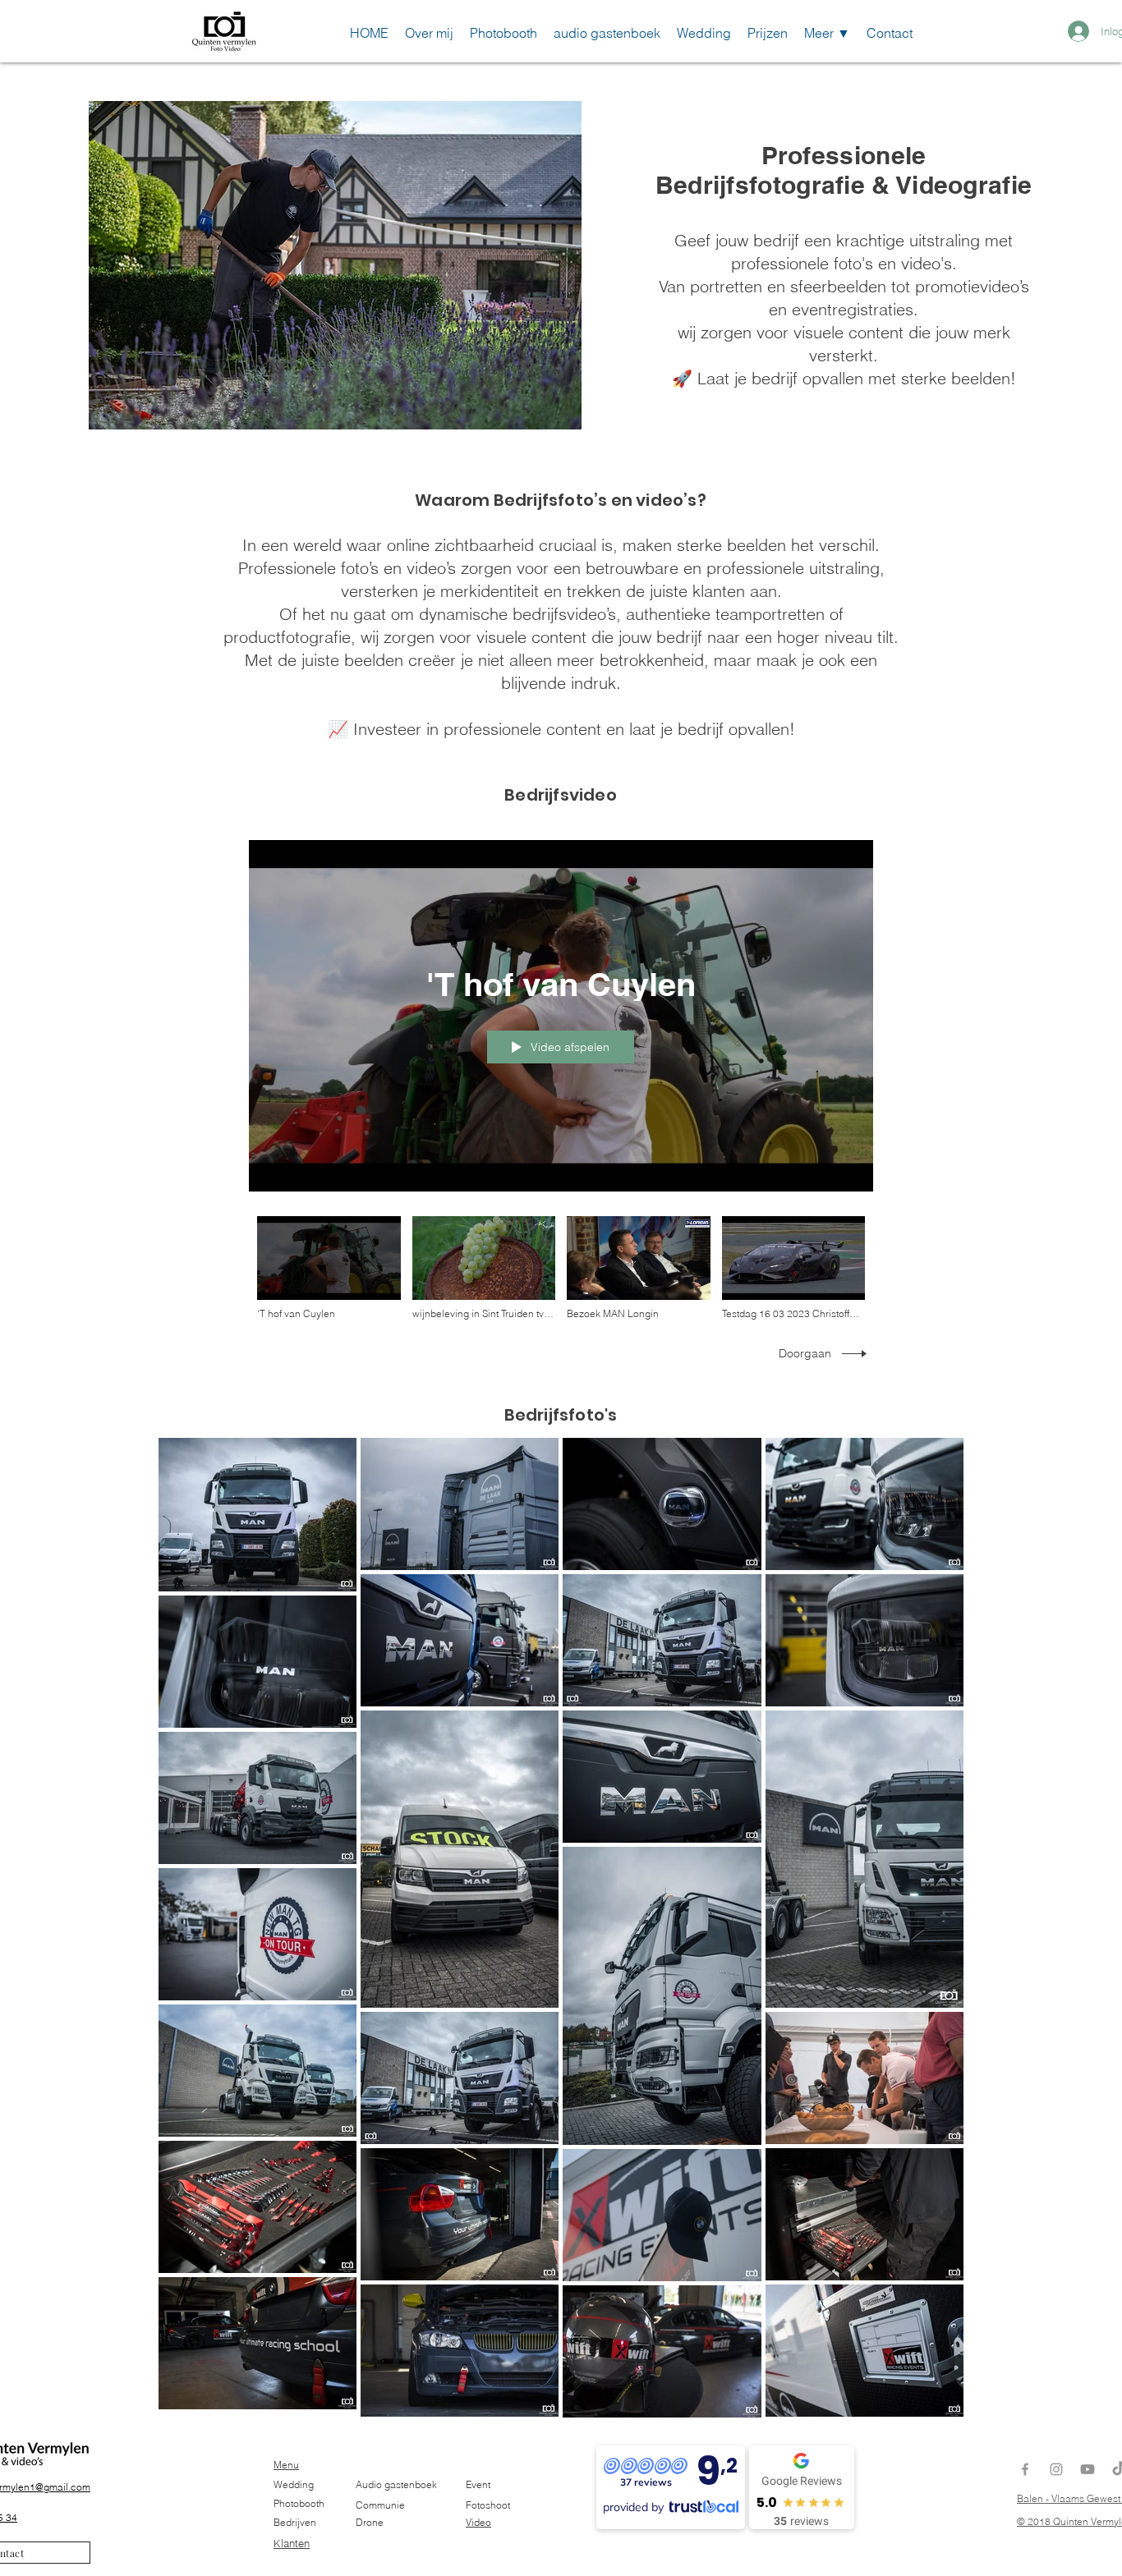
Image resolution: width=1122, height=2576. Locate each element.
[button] (827, 31)
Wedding (294, 2484)
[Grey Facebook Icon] (1025, 2469)
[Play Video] (329, 1268)
